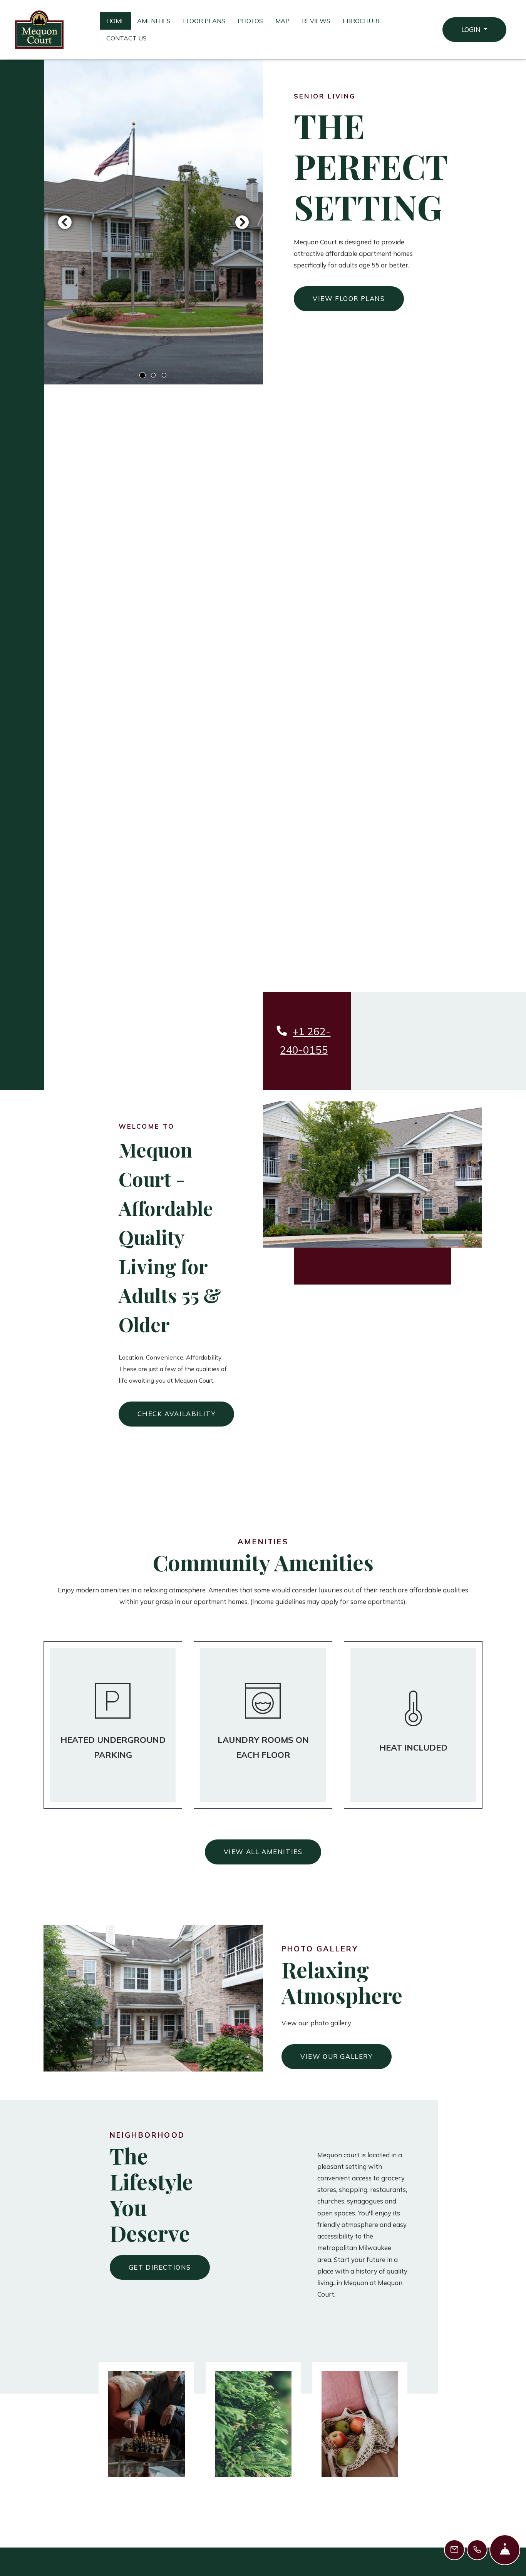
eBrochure (362, 21)
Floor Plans (204, 21)
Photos (250, 21)
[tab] (142, 375)
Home (116, 21)
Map (282, 21)
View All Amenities (263, 1852)
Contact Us (126, 38)
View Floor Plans (349, 298)
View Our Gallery (337, 2056)
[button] (474, 30)
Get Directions (160, 2267)
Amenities (154, 21)
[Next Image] (242, 222)
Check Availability (177, 1414)
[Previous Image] (65, 222)
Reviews (316, 21)
